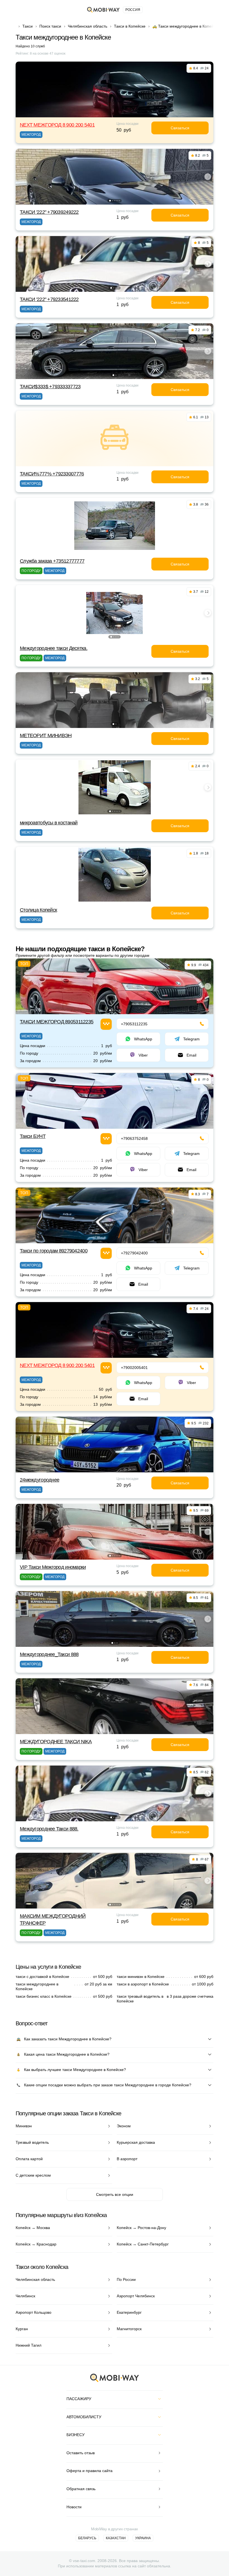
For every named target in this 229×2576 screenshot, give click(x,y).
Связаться (180, 128)
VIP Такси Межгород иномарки (53, 1567)
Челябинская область (88, 26)
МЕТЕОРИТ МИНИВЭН (46, 735)
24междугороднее (40, 1480)
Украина (143, 2538)
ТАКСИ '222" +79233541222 (49, 299)
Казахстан (116, 2538)
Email (191, 1055)
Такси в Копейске (130, 26)
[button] (110, 201)
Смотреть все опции (115, 2194)
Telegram (191, 1039)
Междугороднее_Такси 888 (49, 1654)
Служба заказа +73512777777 (52, 561)
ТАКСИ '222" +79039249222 (49, 212)
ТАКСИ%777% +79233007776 (52, 474)
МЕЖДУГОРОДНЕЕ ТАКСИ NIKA (56, 1742)
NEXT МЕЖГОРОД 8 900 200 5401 (57, 125)
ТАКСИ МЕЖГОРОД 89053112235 (57, 1022)
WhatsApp (143, 1039)
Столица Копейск (38, 910)
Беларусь (87, 2538)
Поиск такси (50, 26)
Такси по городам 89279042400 (54, 1251)
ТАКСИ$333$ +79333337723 (50, 387)
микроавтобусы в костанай (49, 823)
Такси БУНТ (33, 1136)
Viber (143, 1055)
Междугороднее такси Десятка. (54, 648)
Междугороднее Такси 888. (49, 1829)
